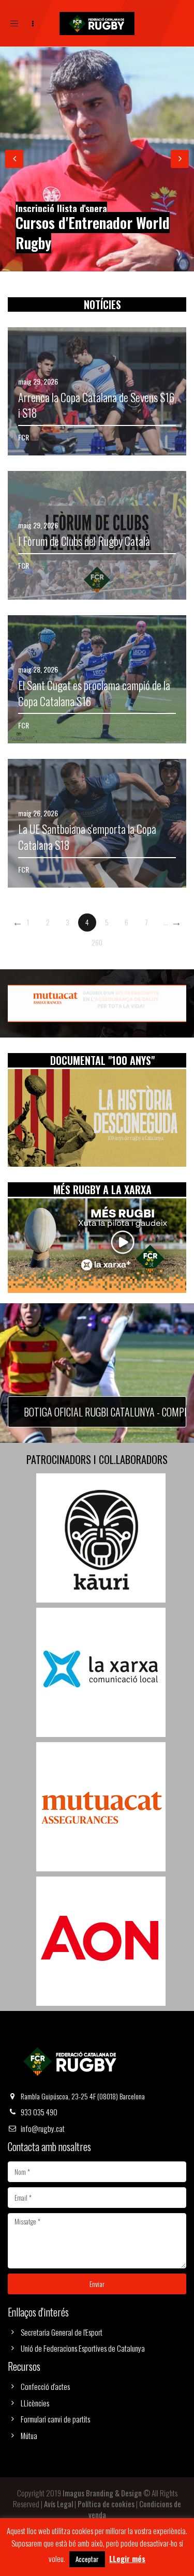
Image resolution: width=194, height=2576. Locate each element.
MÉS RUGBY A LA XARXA (102, 1190)
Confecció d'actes (45, 2386)
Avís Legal (58, 2504)
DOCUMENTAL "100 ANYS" (102, 1060)
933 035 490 (39, 2112)
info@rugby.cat (43, 2128)
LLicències (35, 2403)
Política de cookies (106, 2504)
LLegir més (127, 2559)
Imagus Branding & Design (102, 2493)
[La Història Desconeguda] (97, 1118)
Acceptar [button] (87, 2559)
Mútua (29, 2435)
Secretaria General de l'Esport (62, 2332)
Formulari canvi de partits (55, 2419)
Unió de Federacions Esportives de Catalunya (83, 2348)
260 (97, 942)
